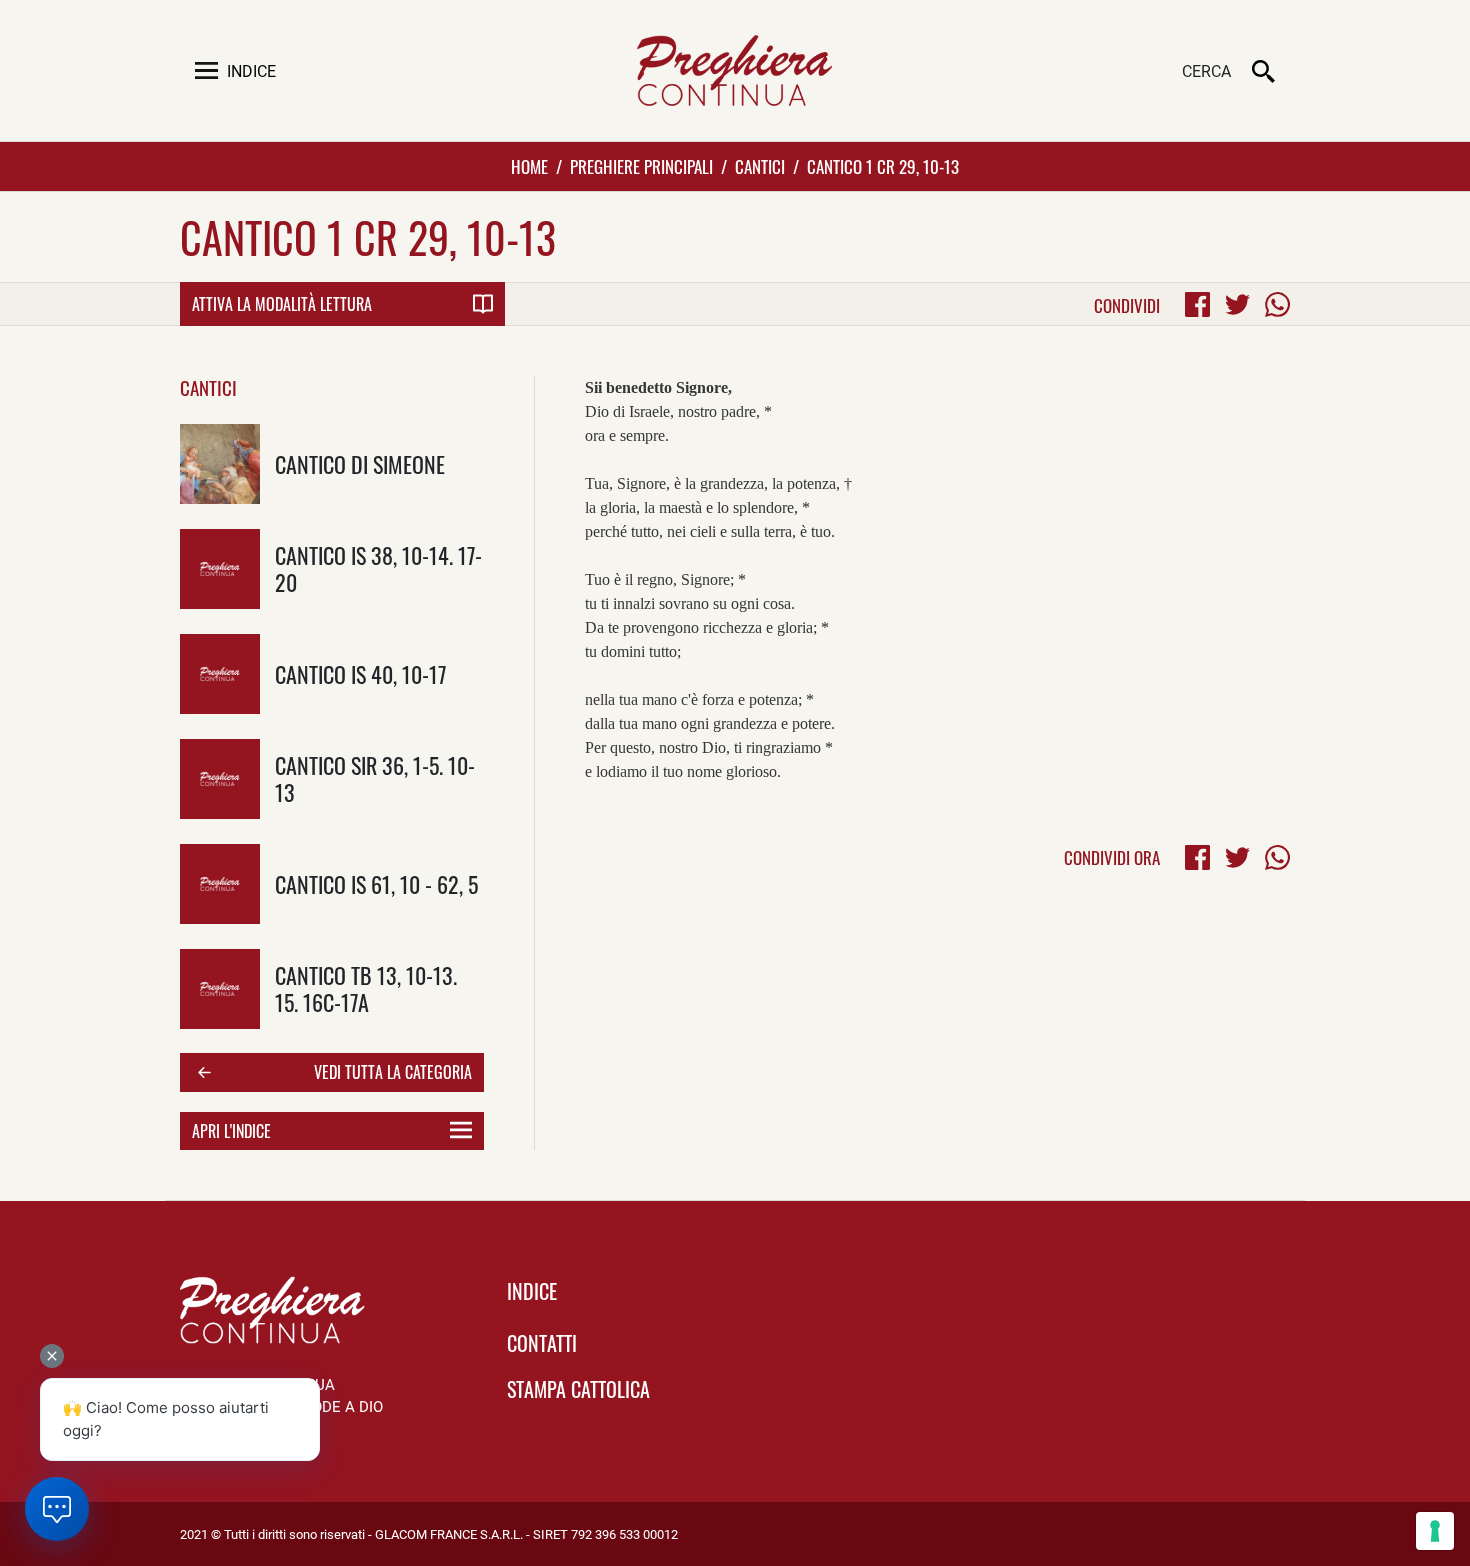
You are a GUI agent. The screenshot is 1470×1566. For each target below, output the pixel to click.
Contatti (542, 1343)
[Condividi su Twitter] (1237, 304)
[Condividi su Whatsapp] (1277, 304)
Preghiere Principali (641, 166)
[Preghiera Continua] (734, 70)
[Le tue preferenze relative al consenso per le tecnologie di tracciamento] (1435, 1531)
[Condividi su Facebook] (1197, 304)
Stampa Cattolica (578, 1389)
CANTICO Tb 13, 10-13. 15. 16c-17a (366, 988)
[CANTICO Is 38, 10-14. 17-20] (220, 569)
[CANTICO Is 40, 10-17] (220, 674)
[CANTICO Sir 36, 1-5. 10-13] (220, 779)
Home (529, 166)
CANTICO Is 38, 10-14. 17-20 (378, 568)
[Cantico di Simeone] (220, 464)
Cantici (760, 166)
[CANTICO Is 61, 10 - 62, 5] (220, 884)
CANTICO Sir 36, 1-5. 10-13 (375, 778)
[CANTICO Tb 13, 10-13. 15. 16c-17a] (220, 989)
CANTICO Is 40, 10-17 (360, 673)
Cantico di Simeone (360, 463)
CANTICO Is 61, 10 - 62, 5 (376, 883)
